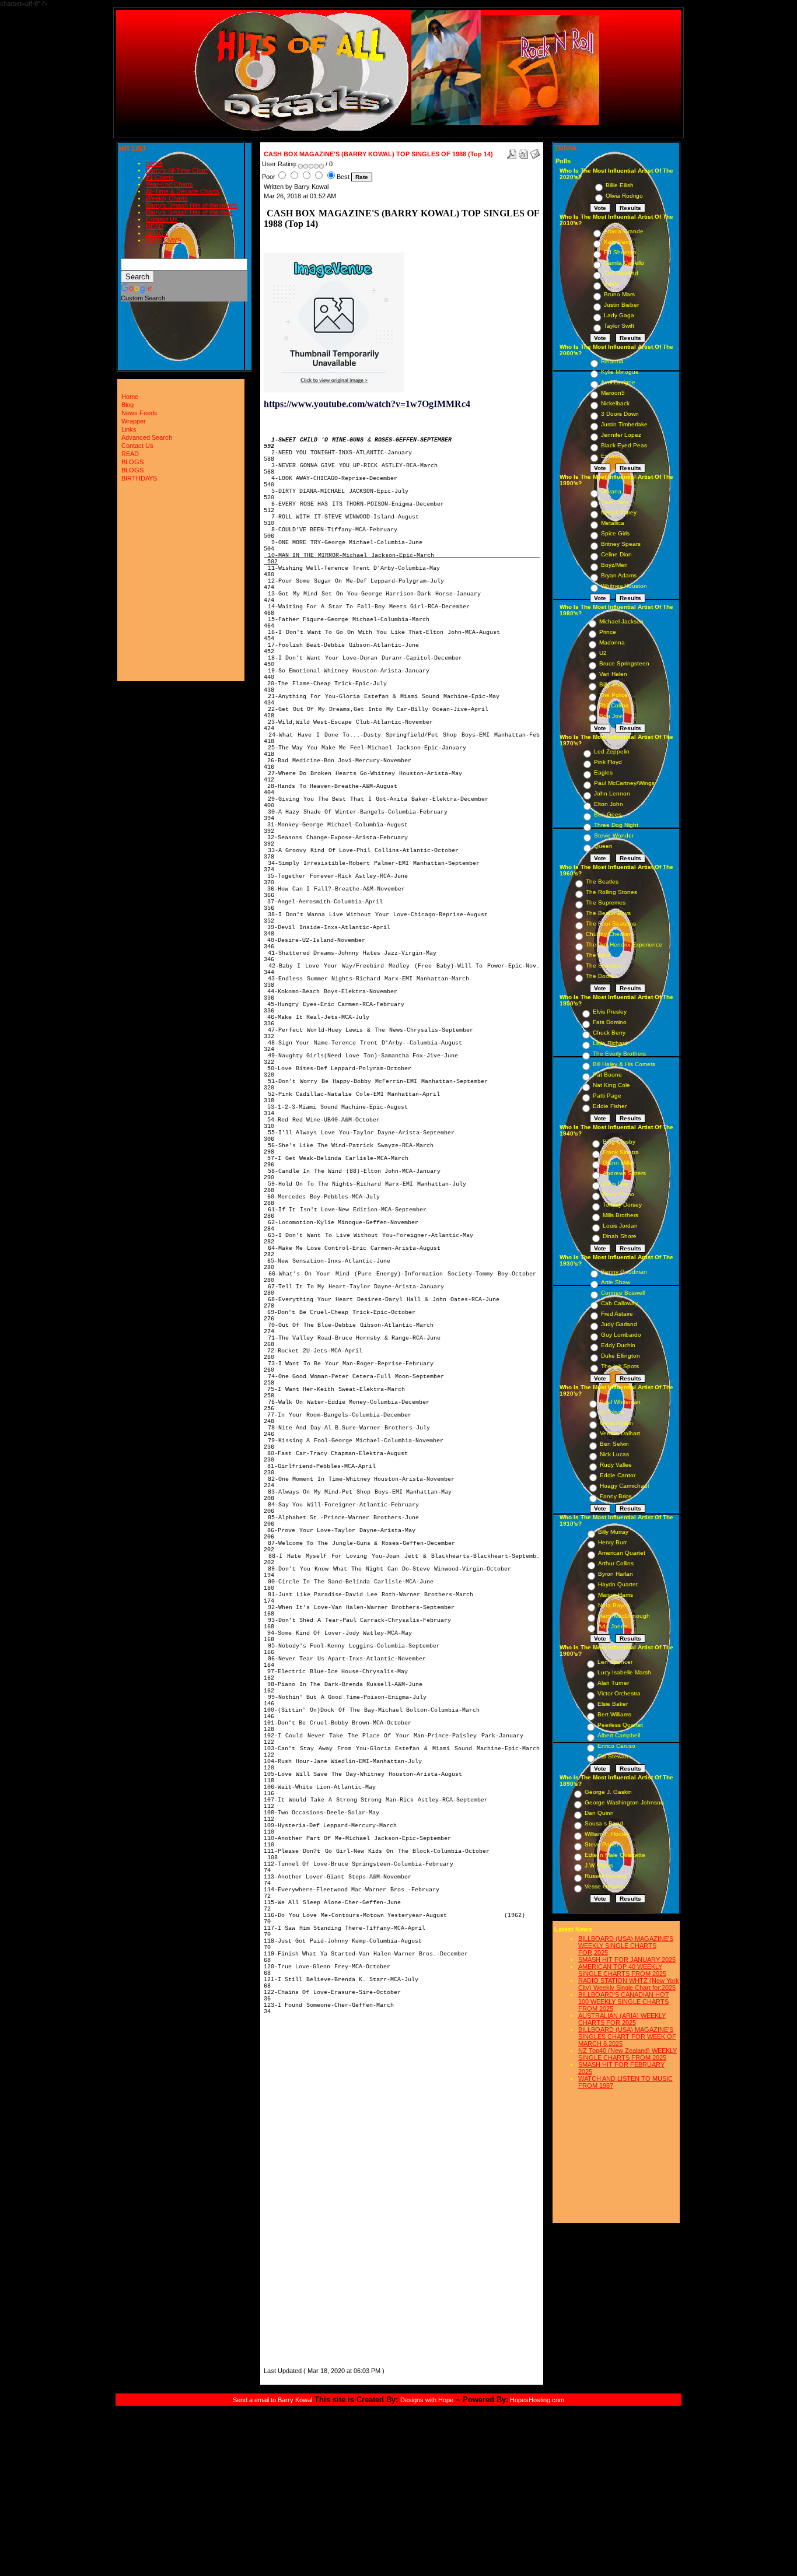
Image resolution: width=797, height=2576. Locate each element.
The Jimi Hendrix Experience (624, 944)
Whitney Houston (624, 586)
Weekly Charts (167, 198)
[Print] (523, 152)
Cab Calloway (619, 1303)
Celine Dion (616, 554)
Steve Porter (602, 1844)
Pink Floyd (608, 762)
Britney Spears (621, 544)
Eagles (603, 772)
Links (129, 429)
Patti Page (607, 1096)
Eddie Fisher (610, 1106)
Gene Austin (616, 1423)
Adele (612, 284)
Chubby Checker (608, 934)
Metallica (613, 523)
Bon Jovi (611, 716)
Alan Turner (613, 1683)
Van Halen (613, 674)
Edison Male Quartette (615, 1855)
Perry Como (618, 1194)
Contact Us (162, 219)
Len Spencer (615, 1662)
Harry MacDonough (624, 1616)
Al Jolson (612, 1412)
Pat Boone (607, 1075)
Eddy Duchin (618, 1345)
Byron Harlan (616, 1574)
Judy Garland (619, 1324)
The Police (614, 695)
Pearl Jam (614, 502)
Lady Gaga (619, 315)
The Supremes (606, 903)
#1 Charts (160, 177)
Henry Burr (612, 1542)
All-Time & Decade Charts (183, 191)
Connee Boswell (623, 1293)
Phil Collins (614, 705)
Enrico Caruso (616, 1746)
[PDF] (512, 152)
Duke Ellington (621, 1356)
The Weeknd (621, 273)
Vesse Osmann (605, 1886)
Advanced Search (147, 437)
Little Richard (610, 1043)
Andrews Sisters (624, 1173)
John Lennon (612, 793)
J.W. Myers (599, 1865)
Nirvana (611, 491)
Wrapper (134, 421)
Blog (127, 405)
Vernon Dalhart (620, 1433)
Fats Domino (610, 1022)
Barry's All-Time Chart (177, 170)
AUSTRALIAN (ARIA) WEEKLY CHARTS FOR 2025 (622, 2019)
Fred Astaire (617, 1314)
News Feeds (139, 413)
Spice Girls (615, 533)
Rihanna (612, 361)
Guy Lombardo (621, 1335)
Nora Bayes (614, 1605)
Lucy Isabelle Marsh (624, 1672)
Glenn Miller (618, 1163)
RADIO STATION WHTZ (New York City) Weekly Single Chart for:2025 (629, 1984)
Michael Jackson (621, 621)
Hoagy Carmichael (624, 1486)
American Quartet (622, 1553)
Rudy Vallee (616, 1465)
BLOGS (157, 233)
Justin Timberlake (624, 424)
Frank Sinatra (621, 1152)
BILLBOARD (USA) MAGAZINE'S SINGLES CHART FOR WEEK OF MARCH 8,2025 (627, 2037)
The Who (598, 955)
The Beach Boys (608, 913)
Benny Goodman (624, 1272)
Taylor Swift (619, 326)
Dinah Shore (620, 1236)
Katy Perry (618, 242)
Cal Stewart (613, 1756)
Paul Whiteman (620, 1402)
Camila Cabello (624, 263)
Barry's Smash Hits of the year (189, 212)
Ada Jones (613, 1626)
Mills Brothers (621, 1215)
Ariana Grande (624, 231)
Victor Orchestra (619, 1693)
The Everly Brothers (619, 1054)
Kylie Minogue (620, 372)
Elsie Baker (613, 1704)
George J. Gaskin (608, 1792)
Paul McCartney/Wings (624, 783)
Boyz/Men (614, 565)
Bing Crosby (619, 1142)
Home (154, 163)
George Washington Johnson (624, 1802)
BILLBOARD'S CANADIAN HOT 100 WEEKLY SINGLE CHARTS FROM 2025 (624, 2002)
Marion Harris (616, 1595)
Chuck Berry (609, 1033)
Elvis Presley (610, 1012)
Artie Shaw (616, 1282)
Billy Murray (613, 1532)
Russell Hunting (606, 1876)
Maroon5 (613, 393)
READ (155, 226)
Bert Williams (614, 1714)
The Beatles (602, 882)
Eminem (612, 456)
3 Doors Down (620, 414)
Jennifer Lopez (621, 435)
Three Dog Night (616, 825)
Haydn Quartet (618, 1584)
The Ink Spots (620, 1366)
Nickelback (615, 403)
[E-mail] (535, 152)
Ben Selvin (614, 1444)
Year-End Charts (169, 184)
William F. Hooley (607, 1834)
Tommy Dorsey (622, 1205)
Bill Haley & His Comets (624, 1064)
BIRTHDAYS (164, 240)
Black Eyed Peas (624, 445)
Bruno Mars (619, 294)
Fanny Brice (616, 1496)
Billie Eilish (620, 185)
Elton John (609, 804)
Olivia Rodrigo (624, 196)
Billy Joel (611, 684)
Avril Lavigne (618, 382)
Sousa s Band (604, 1823)
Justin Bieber (621, 305)
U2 (603, 653)
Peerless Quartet (620, 1725)
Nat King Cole (611, 1085)
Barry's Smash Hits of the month (192, 205)
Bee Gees (608, 814)
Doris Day (616, 1184)
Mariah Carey (619, 512)
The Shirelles (603, 965)
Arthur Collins (616, 1563)
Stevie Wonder (614, 835)
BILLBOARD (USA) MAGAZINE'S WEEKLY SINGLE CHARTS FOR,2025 (626, 1946)
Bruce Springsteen (624, 663)
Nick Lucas (614, 1454)
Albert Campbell (619, 1735)
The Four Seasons (611, 923)
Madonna (612, 642)
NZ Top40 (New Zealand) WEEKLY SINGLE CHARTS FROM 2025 (628, 2054)
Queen (603, 846)
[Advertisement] (299, 2190)
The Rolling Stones (611, 892)
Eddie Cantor (618, 1475)
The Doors (600, 976)
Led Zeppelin (612, 751)
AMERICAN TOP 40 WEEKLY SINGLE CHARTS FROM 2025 (622, 1970)
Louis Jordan (620, 1226)
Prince (608, 632)
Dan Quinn (599, 1813)
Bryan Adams (619, 575)
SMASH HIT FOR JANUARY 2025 (627, 1960)
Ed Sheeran (620, 252)
